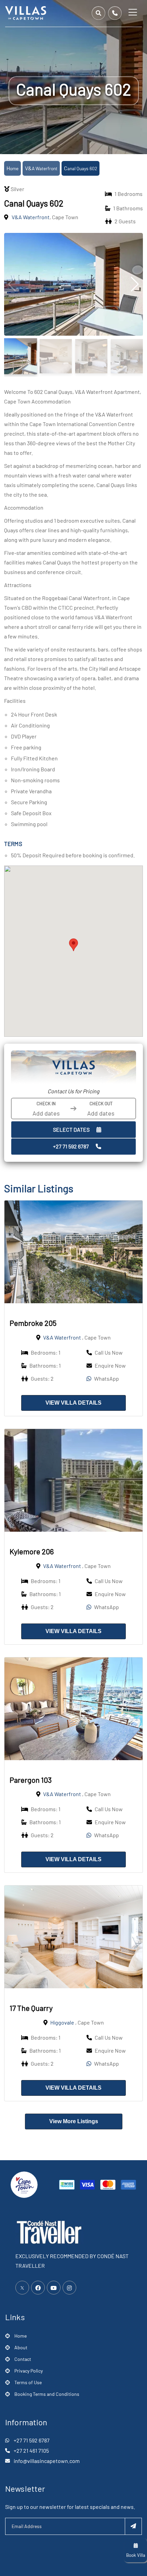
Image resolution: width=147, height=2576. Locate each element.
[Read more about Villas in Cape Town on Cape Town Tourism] (24, 2184)
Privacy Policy (29, 2371)
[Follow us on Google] (54, 2288)
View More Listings (74, 2121)
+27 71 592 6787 (71, 1146)
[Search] (98, 13)
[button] (73, 945)
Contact (23, 2359)
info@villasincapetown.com (47, 2461)
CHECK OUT (101, 1104)
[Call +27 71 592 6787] (115, 13)
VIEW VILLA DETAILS (73, 1403)
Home (12, 168)
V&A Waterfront (41, 168)
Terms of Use (28, 2382)
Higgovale (62, 2022)
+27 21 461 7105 (31, 2450)
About (21, 2347)
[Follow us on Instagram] (69, 2288)
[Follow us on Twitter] (22, 2288)
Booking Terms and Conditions (47, 2394)
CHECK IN (46, 1104)
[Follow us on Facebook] (38, 2288)
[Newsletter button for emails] (133, 2526)
